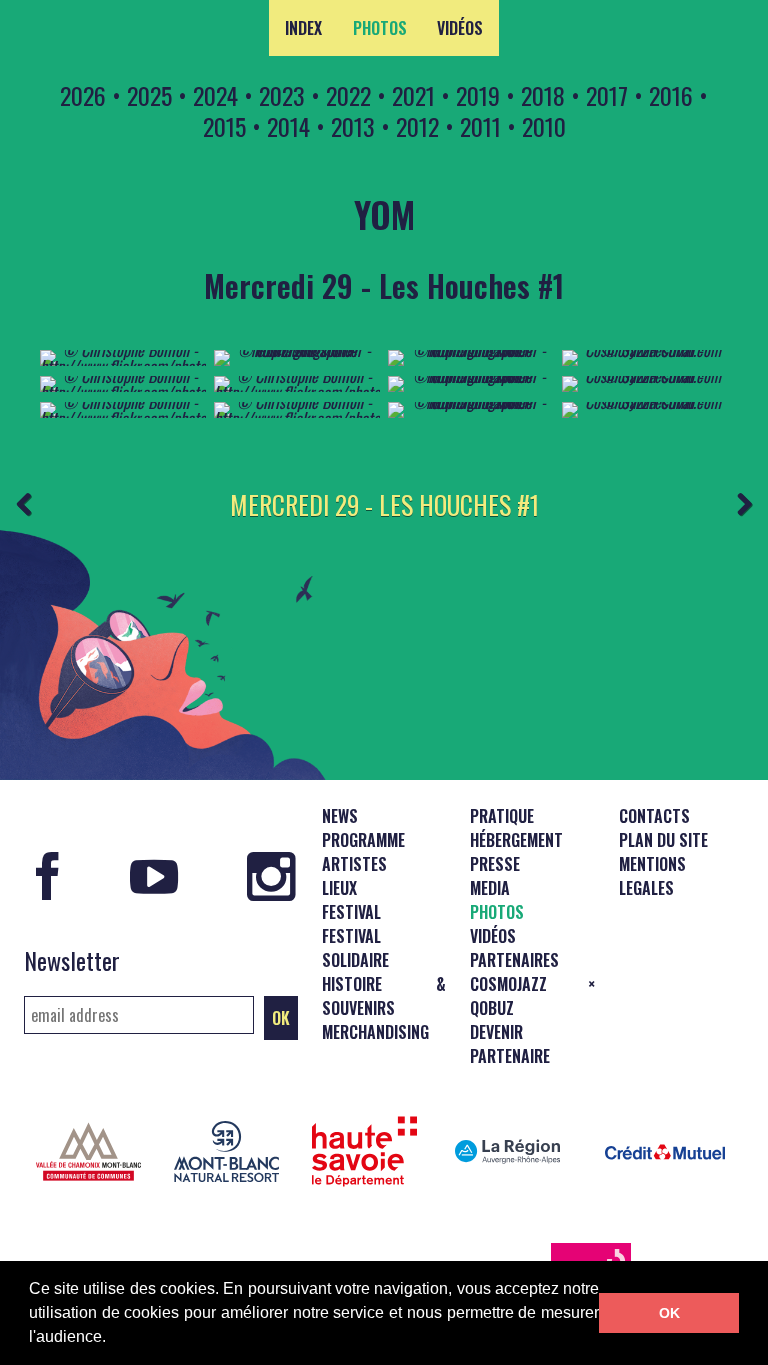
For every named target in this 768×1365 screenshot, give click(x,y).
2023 (282, 95)
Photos (380, 28)
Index (303, 28)
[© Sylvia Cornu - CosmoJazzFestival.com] (645, 350)
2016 (671, 95)
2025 (149, 95)
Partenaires (514, 960)
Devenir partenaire (510, 1044)
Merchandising (375, 1032)
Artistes (354, 864)
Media (490, 888)
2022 (348, 95)
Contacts (654, 816)
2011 (480, 126)
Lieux (339, 888)
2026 (83, 95)
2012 (417, 126)
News (340, 816)
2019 (478, 95)
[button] (113, 1339)
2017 (607, 95)
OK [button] (669, 1313)
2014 (288, 126)
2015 (224, 126)
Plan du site (663, 840)
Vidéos (460, 28)
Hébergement (516, 840)
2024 (215, 95)
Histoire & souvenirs (384, 996)
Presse (495, 864)
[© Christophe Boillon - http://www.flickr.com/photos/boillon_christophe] (123, 366)
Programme (363, 840)
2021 (413, 95)
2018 (543, 95)
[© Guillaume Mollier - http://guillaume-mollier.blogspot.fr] (297, 350)
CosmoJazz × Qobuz (532, 996)
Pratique (502, 816)
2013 (353, 126)
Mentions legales (652, 876)
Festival (351, 912)
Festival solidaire (355, 948)
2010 (544, 126)
